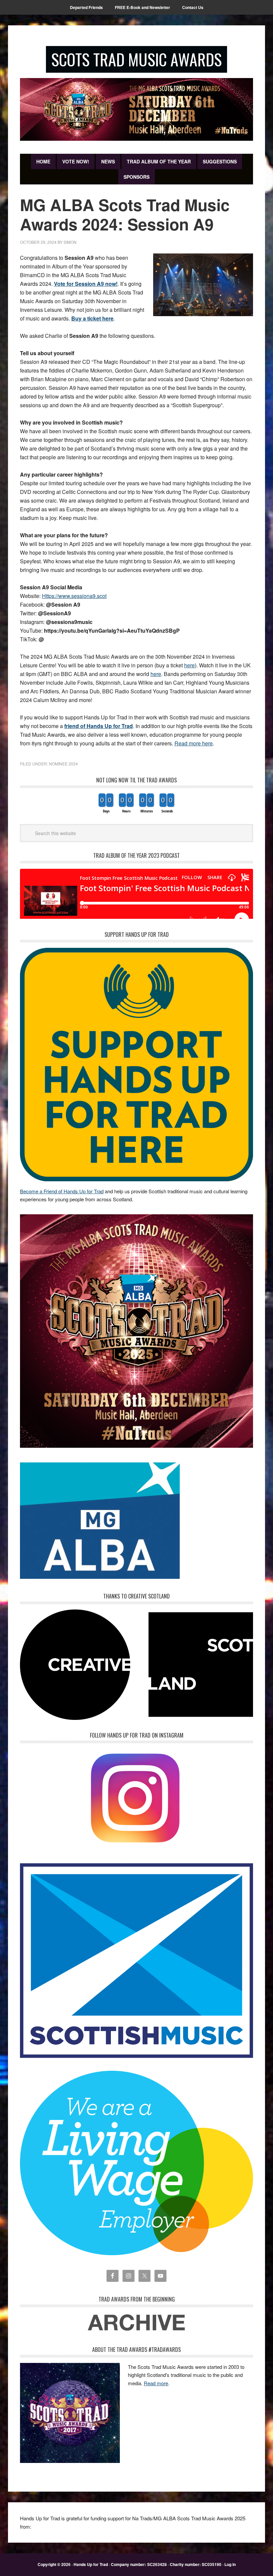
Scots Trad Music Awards (136, 59)
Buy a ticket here (92, 318)
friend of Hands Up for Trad (99, 726)
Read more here (194, 743)
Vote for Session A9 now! (86, 284)
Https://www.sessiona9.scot (74, 596)
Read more (156, 2383)
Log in (230, 2564)
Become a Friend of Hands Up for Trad (62, 1191)
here (189, 665)
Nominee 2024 (63, 764)
